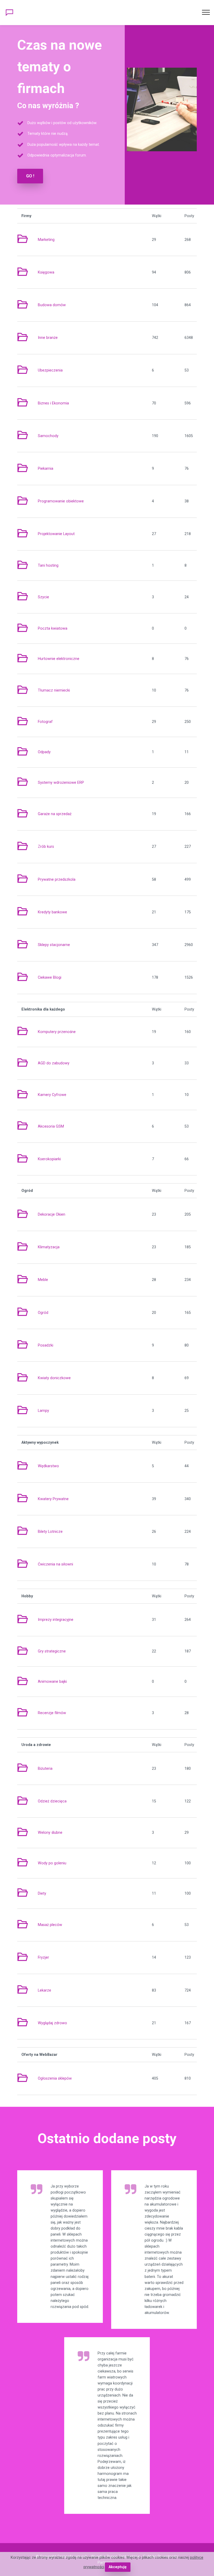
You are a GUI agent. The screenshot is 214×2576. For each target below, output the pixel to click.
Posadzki (46, 1345)
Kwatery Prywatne (53, 1499)
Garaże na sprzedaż (55, 814)
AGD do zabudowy (54, 1063)
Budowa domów (52, 305)
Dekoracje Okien (52, 1214)
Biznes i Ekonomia (53, 403)
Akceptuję (118, 2567)
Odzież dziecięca (52, 1801)
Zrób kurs (46, 847)
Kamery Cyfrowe (52, 1095)
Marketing (46, 240)
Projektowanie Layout (56, 534)
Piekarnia (46, 469)
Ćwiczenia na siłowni (55, 1564)
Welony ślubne (50, 1833)
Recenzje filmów (52, 1713)
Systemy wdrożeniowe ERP (61, 783)
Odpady (44, 752)
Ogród (43, 1313)
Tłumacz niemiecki (54, 690)
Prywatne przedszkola (57, 880)
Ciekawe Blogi (50, 977)
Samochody (48, 436)
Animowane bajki (52, 1682)
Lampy (43, 1411)
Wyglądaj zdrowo (52, 2023)
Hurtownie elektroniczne (59, 659)
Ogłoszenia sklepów (55, 2078)
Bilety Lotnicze (50, 1532)
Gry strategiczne (52, 1651)
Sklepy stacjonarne (54, 945)
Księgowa (46, 272)
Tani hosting (48, 565)
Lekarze (44, 1990)
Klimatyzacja (49, 1247)
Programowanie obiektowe (61, 501)
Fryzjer (43, 1957)
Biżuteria (45, 1769)
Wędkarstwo (48, 1466)
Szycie (43, 597)
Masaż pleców (50, 1925)
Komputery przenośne (57, 1032)
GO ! (30, 176)
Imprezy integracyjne (56, 1620)
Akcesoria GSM (51, 1126)
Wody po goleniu (52, 1863)
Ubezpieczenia (50, 370)
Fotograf (45, 722)
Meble (43, 1280)
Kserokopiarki (49, 1159)
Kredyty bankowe (52, 912)
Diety (42, 1893)
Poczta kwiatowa (53, 628)
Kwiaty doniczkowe (54, 1378)
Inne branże (48, 338)
